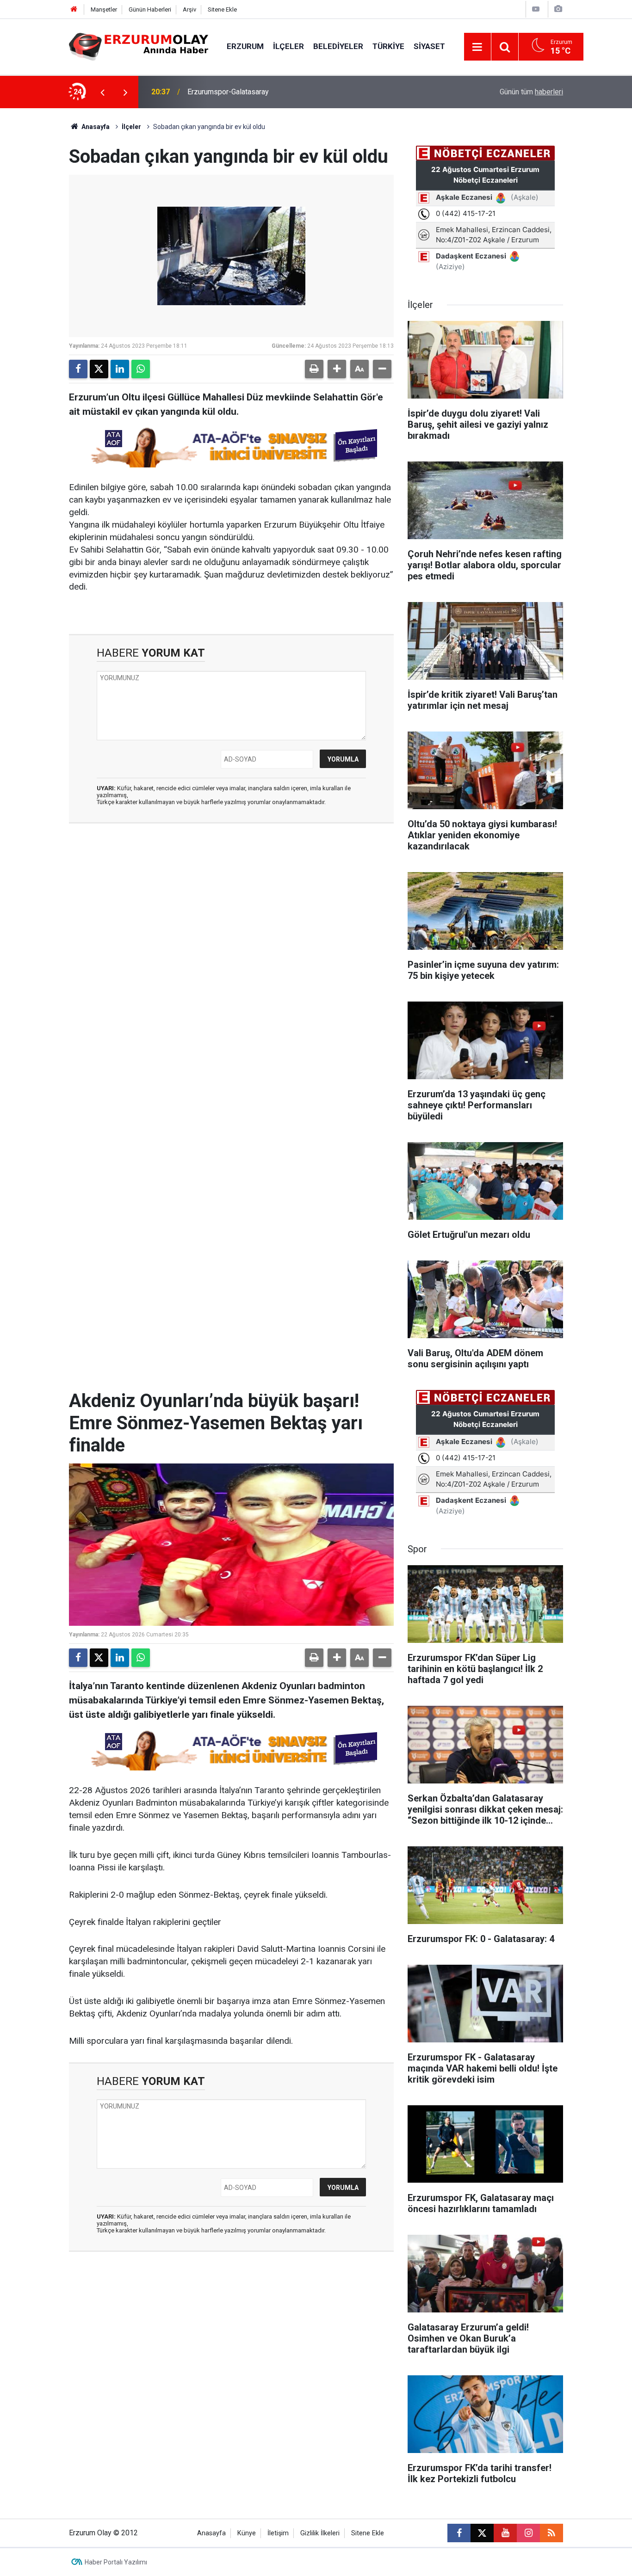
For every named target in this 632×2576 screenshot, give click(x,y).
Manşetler (104, 9)
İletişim (278, 2533)
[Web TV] (536, 9)
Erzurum (245, 46)
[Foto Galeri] (558, 9)
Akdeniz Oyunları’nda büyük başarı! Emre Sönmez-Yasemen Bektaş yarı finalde (302, 92)
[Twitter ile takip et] (482, 2533)
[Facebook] (78, 369)
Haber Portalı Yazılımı (116, 2562)
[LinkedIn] (120, 369)
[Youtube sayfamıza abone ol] (505, 2533)
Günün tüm (531, 92)
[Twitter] (99, 369)
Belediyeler (338, 46)
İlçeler (288, 46)
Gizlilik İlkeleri (320, 2533)
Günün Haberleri (150, 9)
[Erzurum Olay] (139, 46)
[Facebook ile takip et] (459, 2533)
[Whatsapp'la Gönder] (141, 369)
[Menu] (477, 47)
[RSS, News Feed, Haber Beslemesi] (551, 2533)
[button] (337, 369)
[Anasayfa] (74, 9)
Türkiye (388, 46)
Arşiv (189, 9)
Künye (247, 2533)
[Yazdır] (314, 369)
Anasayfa (95, 127)
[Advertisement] (43, 247)
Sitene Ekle (222, 9)
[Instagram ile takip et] (528, 2533)
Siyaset (429, 46)
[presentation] (102, 92)
